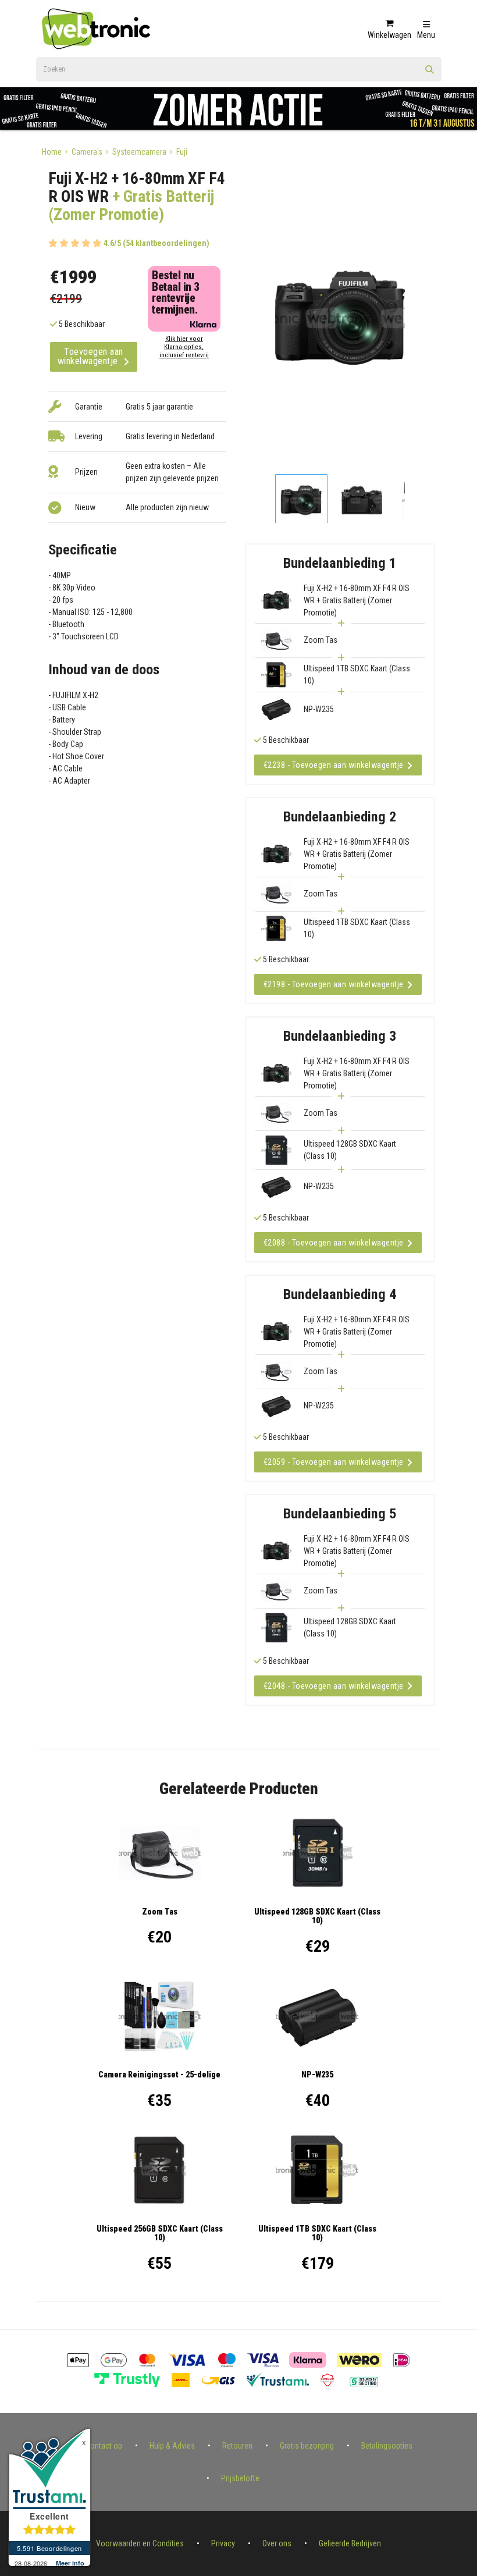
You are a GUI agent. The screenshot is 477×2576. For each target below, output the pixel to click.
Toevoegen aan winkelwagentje (90, 356)
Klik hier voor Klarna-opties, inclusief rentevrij (184, 347)
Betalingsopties (387, 2446)
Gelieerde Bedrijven (350, 2543)
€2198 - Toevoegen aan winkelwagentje (334, 984)
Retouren (237, 2446)
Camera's (87, 152)
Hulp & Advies (172, 2446)
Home (52, 152)
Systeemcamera (139, 152)
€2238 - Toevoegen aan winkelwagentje (334, 765)
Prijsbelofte (240, 2478)
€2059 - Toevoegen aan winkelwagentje (334, 1462)
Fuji (182, 152)
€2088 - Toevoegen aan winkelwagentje (334, 1243)
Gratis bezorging (307, 2446)
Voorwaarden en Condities (140, 2543)
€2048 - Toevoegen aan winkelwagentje (334, 1686)
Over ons (277, 2543)
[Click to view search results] (430, 73)
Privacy (223, 2543)
